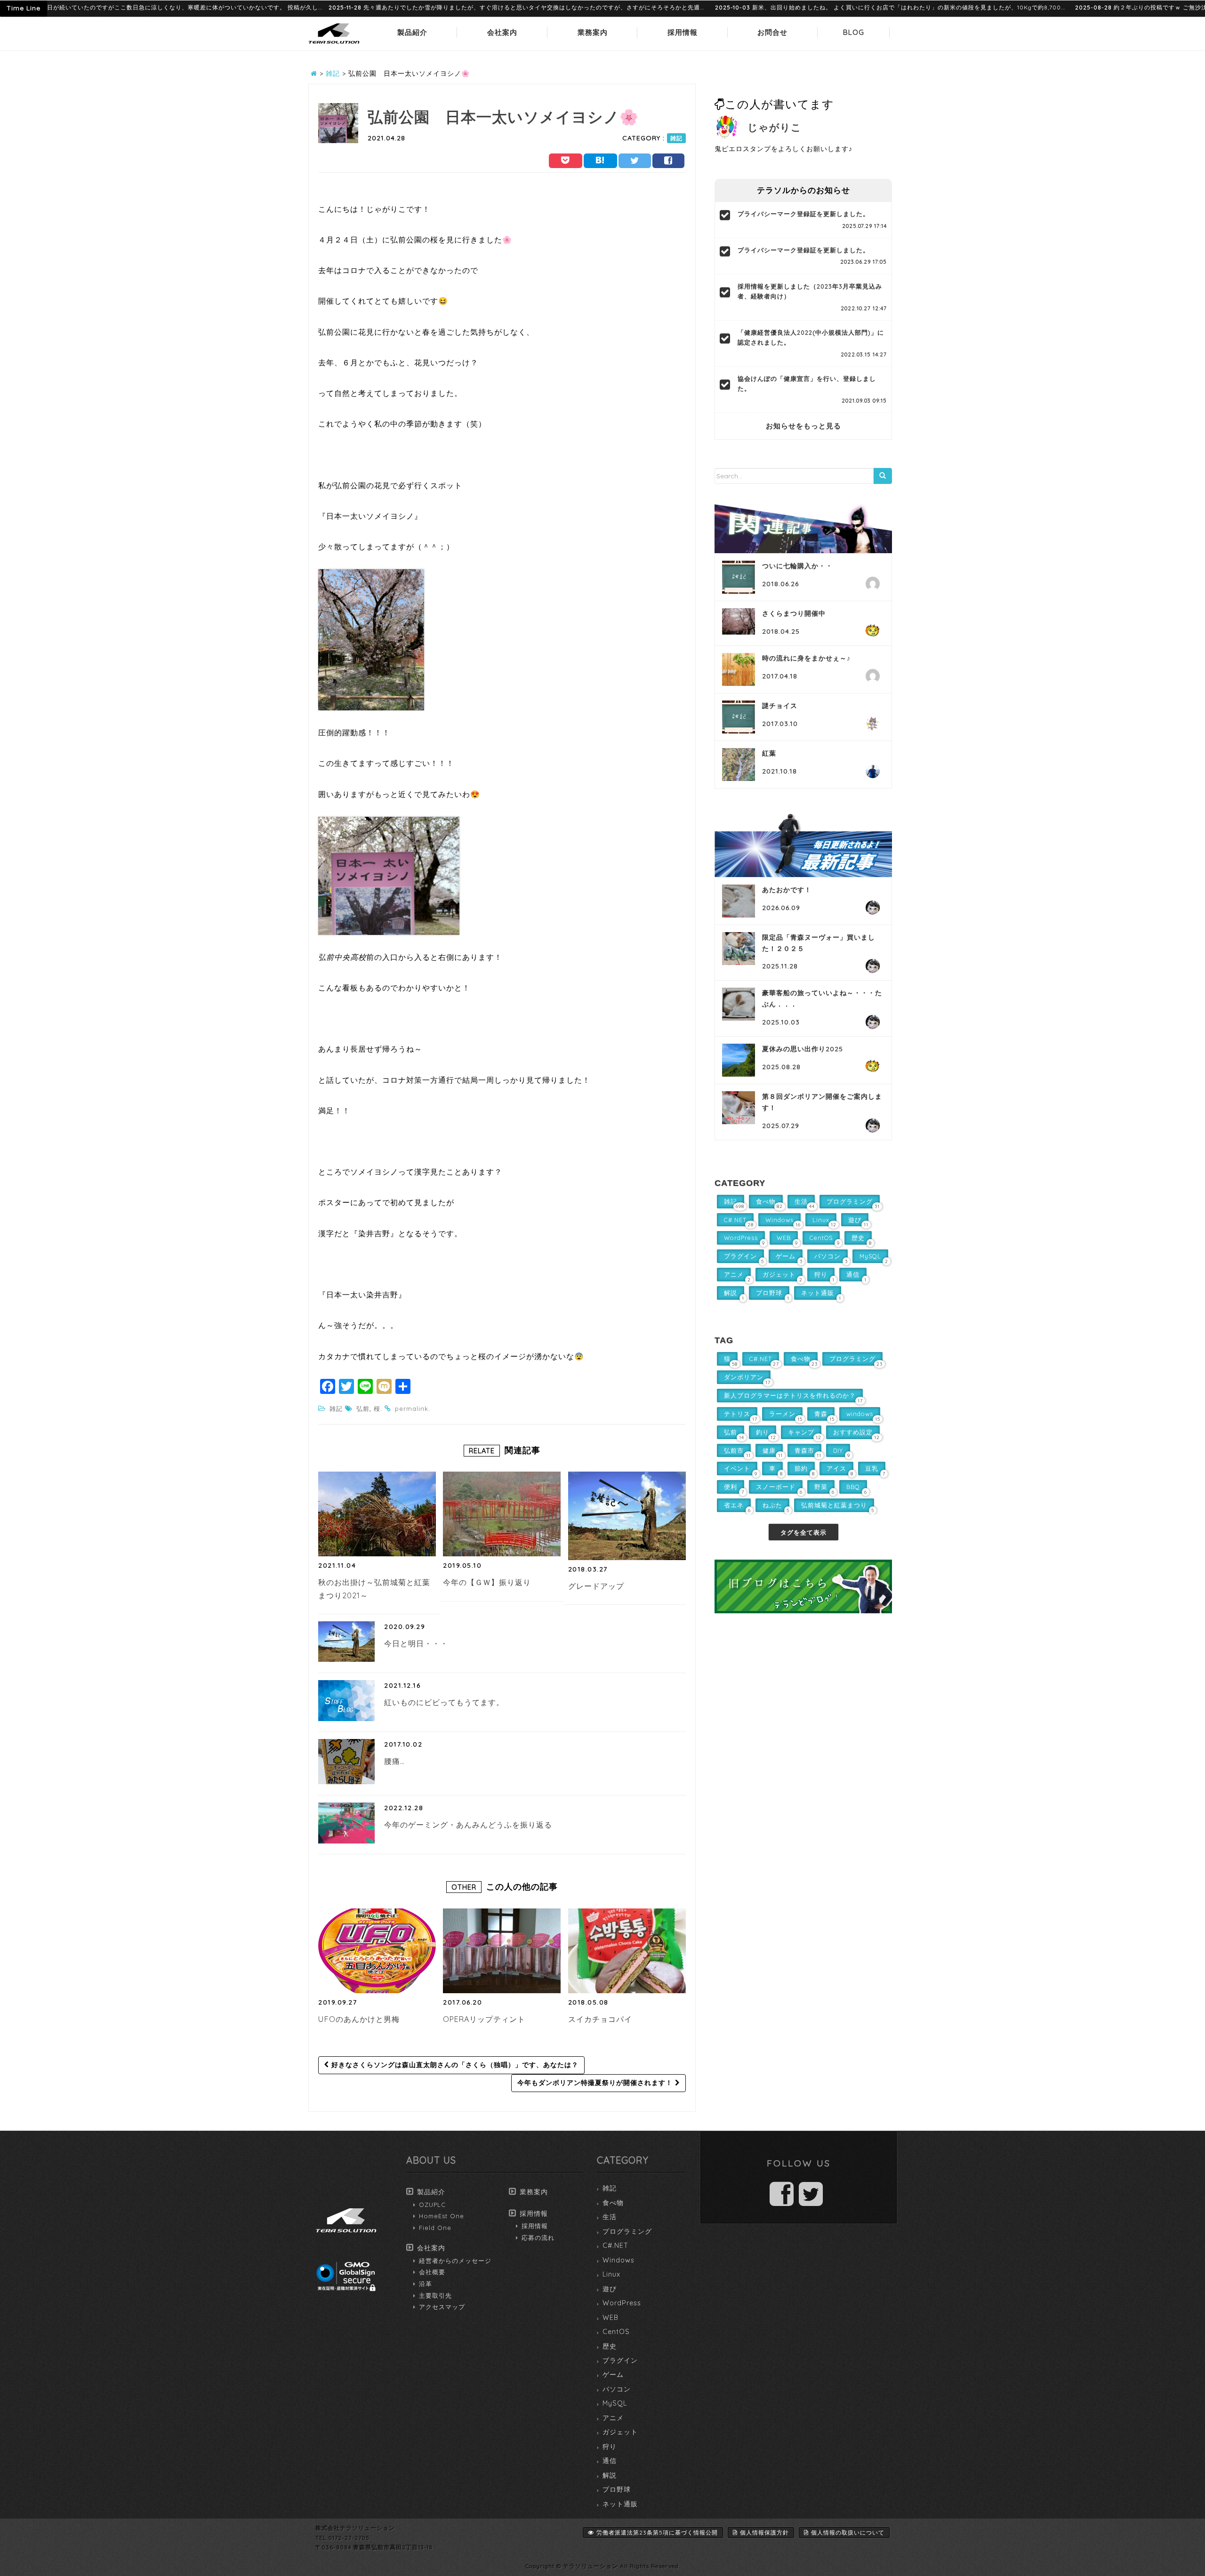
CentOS (616, 2332)
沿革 (426, 2284)
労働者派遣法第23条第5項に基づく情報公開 (657, 2532)
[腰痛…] (346, 1762)
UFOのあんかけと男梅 (359, 2019)
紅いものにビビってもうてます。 (444, 1702)
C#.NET (615, 2246)
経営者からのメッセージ (455, 2261)
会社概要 (432, 2272)
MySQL (615, 2403)
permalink (412, 1409)
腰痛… (394, 1761)
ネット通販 (620, 2504)
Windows (619, 2260)
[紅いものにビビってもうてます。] (346, 1700)
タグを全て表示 (803, 1532)
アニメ (613, 2418)
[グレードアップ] (629, 1516)
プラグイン (620, 2360)
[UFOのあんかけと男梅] (377, 1951)
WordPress (622, 2303)
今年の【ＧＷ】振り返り (487, 1582)
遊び (610, 2289)
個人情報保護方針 (764, 2532)
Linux (611, 2274)
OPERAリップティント (484, 2019)
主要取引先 (435, 2295)
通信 (610, 2461)
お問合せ (772, 32)
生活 (610, 2217)
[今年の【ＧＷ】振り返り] (502, 1514)
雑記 (676, 138)
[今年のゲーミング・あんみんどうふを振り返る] (346, 1823)
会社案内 (502, 32)
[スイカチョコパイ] (627, 1951)
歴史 (610, 2346)
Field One (435, 2228)
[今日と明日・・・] (346, 1642)
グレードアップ (596, 1586)
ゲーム (613, 2375)
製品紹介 (412, 32)
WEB (611, 2318)
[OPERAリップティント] (502, 1951)
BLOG (854, 32)
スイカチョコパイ (600, 2019)
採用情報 (683, 32)
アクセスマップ (442, 2307)
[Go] (883, 476)
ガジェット (620, 2432)
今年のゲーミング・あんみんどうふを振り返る (468, 1825)
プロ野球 (617, 2489)
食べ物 (613, 2203)
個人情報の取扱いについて (848, 2532)
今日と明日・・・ (416, 1643)
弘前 (363, 1409)
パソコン (617, 2389)
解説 (610, 2475)
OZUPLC (432, 2205)
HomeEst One (442, 2216)
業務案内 (593, 32)
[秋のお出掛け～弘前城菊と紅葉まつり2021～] (377, 1514)
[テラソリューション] (334, 44)
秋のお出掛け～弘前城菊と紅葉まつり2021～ (374, 1589)
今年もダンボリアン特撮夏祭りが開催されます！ (596, 2083)
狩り (610, 2447)
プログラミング (627, 2231)
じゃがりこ (775, 127)
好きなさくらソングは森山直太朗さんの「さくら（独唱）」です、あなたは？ (454, 2065)
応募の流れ (538, 2238)
